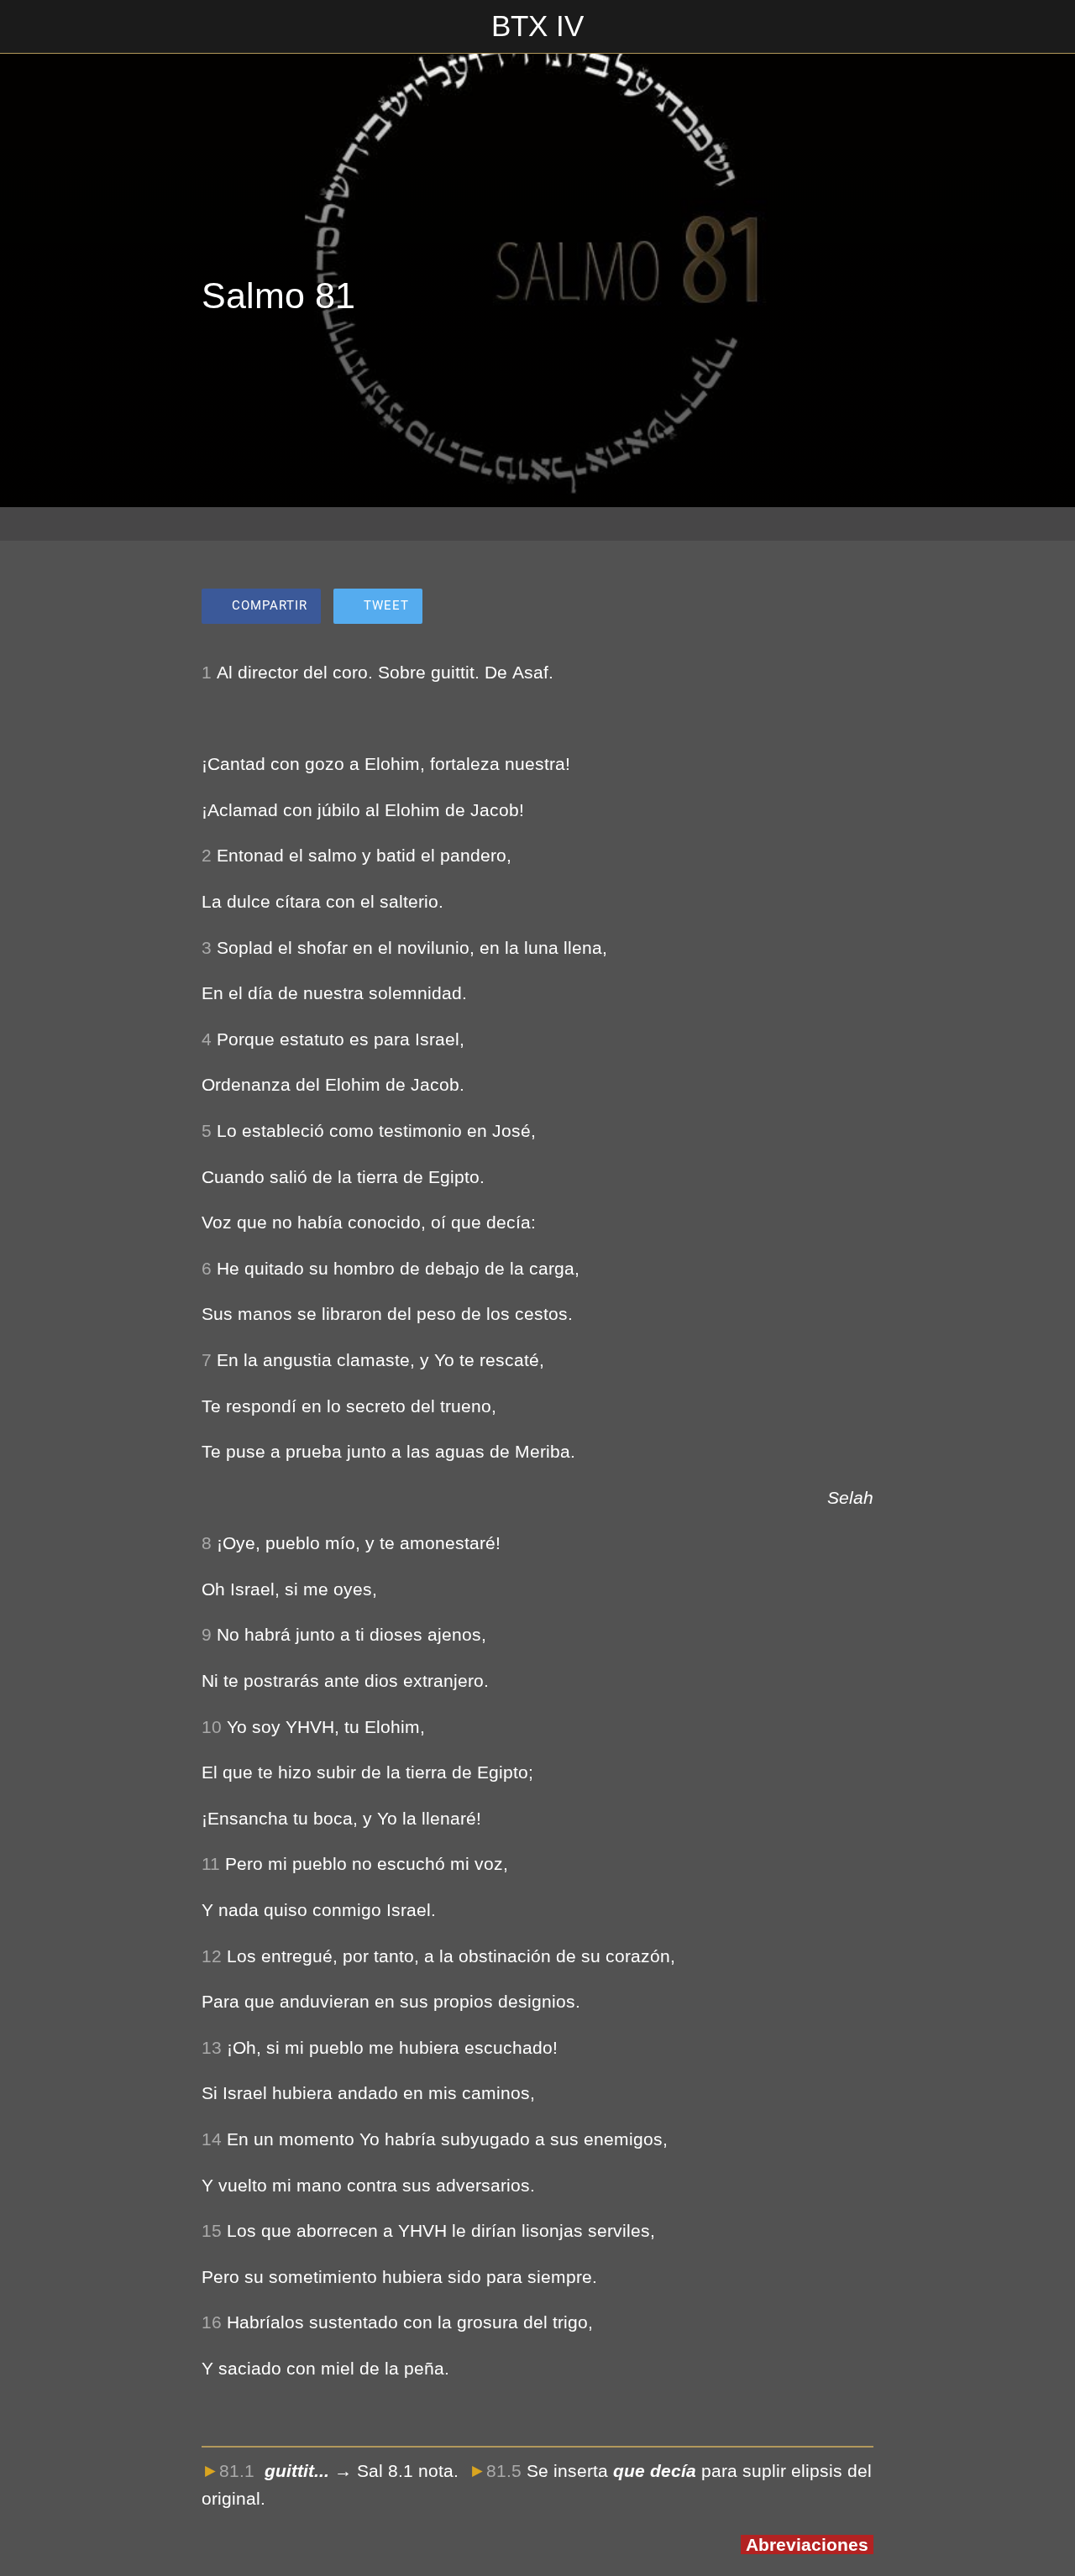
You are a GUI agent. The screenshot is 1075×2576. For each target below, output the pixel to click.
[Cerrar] (27, 27)
